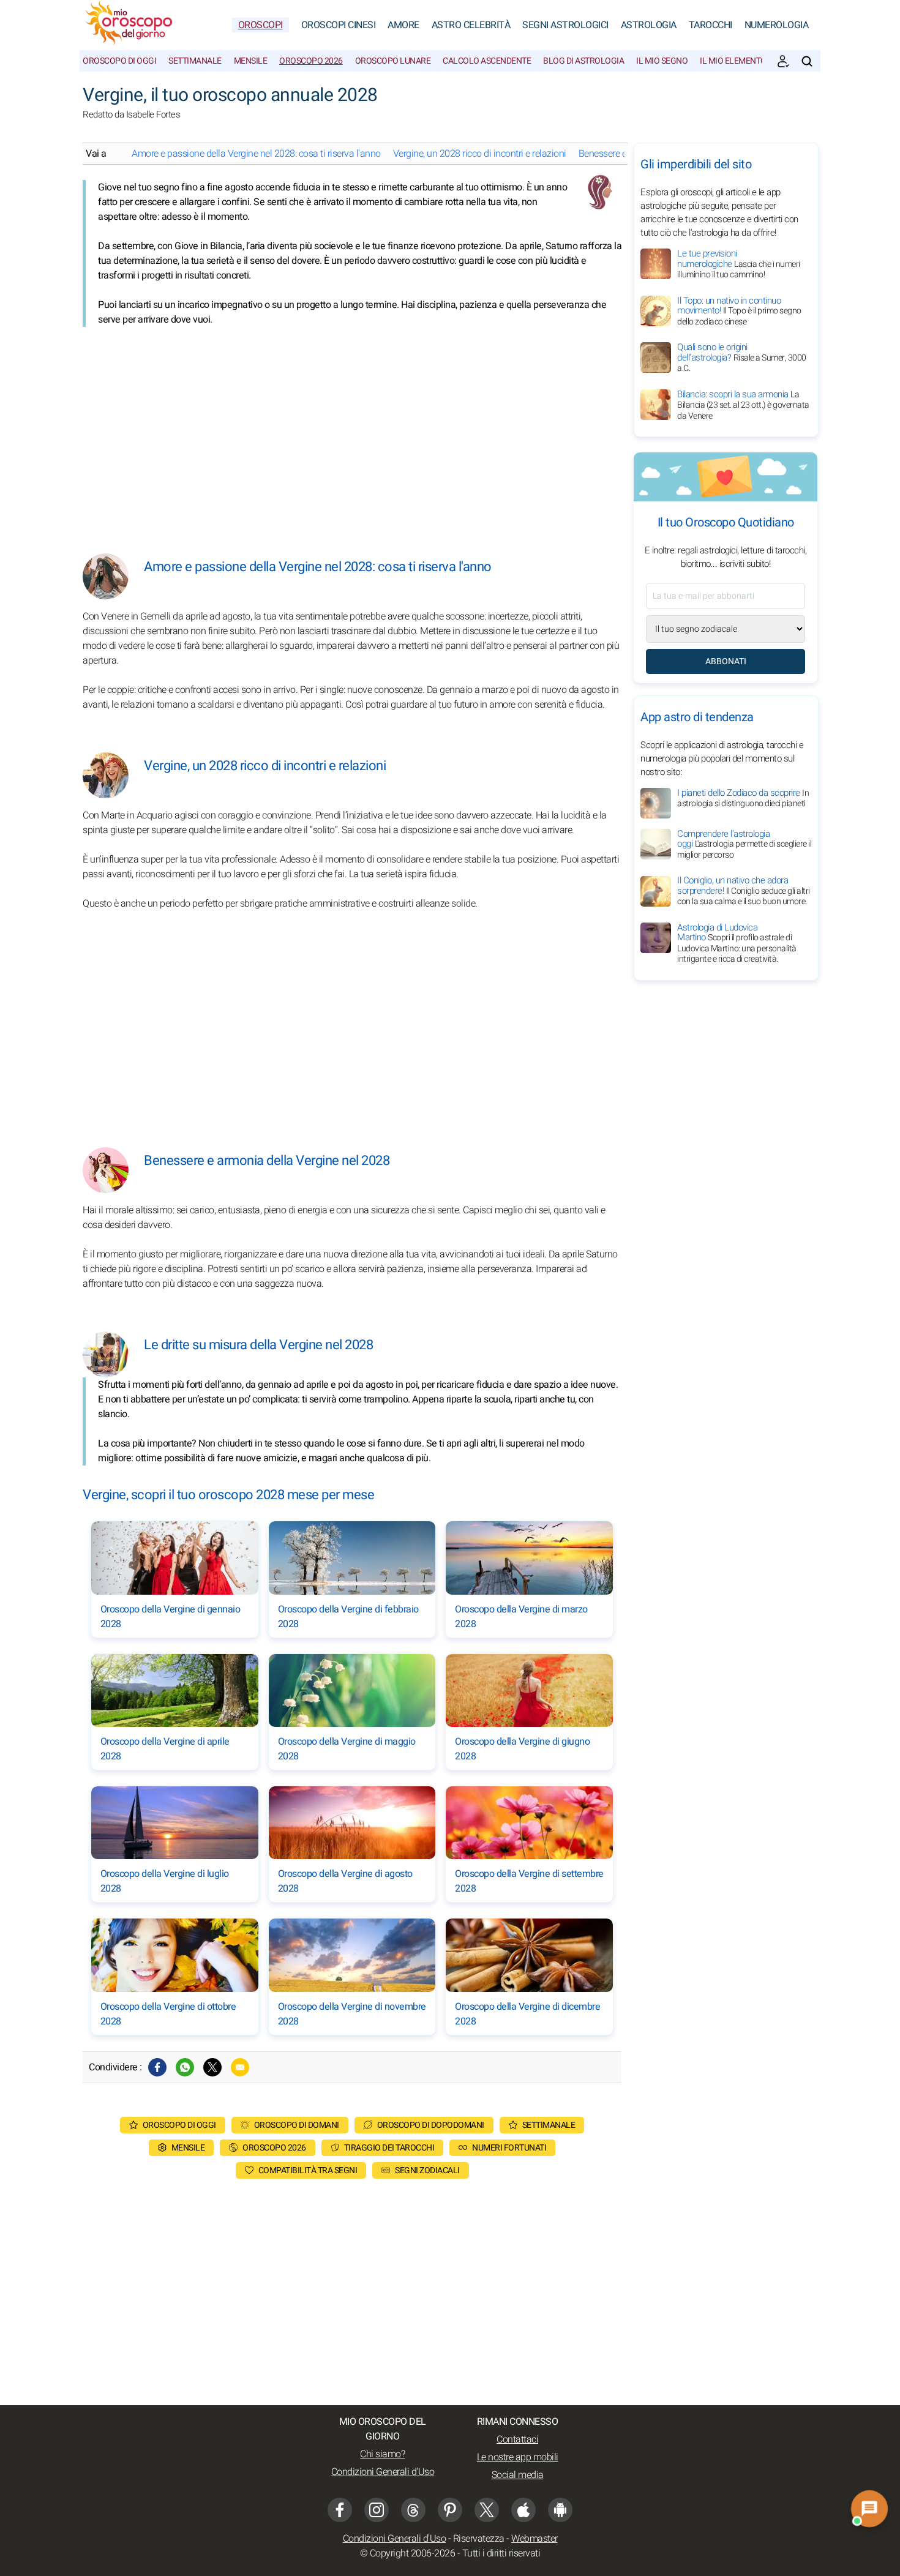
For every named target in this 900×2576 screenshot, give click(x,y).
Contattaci (517, 2439)
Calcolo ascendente (487, 61)
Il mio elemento (733, 61)
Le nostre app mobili (518, 2457)
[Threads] (413, 2510)
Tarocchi (711, 25)
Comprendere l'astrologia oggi (744, 844)
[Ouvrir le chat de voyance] (869, 2508)
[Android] (560, 2510)
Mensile (251, 61)
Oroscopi (261, 25)
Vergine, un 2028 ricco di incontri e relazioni (480, 154)
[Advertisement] (352, 431)
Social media (518, 2475)
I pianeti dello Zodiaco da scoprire (743, 798)
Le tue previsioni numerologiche (739, 264)
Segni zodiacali (427, 2170)
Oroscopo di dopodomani (431, 2125)
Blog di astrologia (583, 61)
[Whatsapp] (185, 2067)
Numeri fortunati (509, 2148)
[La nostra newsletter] (783, 61)
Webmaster (534, 2539)
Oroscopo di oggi (119, 61)
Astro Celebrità (471, 25)
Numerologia (777, 25)
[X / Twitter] (487, 2510)
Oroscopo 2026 (311, 61)
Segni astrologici (565, 25)
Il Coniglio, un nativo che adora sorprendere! (744, 891)
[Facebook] (157, 2067)
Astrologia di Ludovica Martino (737, 943)
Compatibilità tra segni (308, 2170)
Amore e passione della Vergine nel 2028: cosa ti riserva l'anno (256, 154)
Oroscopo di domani (297, 2125)
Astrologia (649, 25)
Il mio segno (662, 61)
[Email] (240, 2067)
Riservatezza (479, 2539)
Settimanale (195, 61)
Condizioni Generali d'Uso (383, 2472)
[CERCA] (807, 61)
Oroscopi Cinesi (339, 25)
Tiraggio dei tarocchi (389, 2148)
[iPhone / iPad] (523, 2510)
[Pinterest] (450, 2510)
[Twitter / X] (212, 2067)
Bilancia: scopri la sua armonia (743, 405)
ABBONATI (726, 661)
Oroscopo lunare (393, 61)
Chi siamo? (382, 2454)
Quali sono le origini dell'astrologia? (742, 358)
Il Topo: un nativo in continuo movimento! (739, 311)
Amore (403, 25)
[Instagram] (377, 2510)
